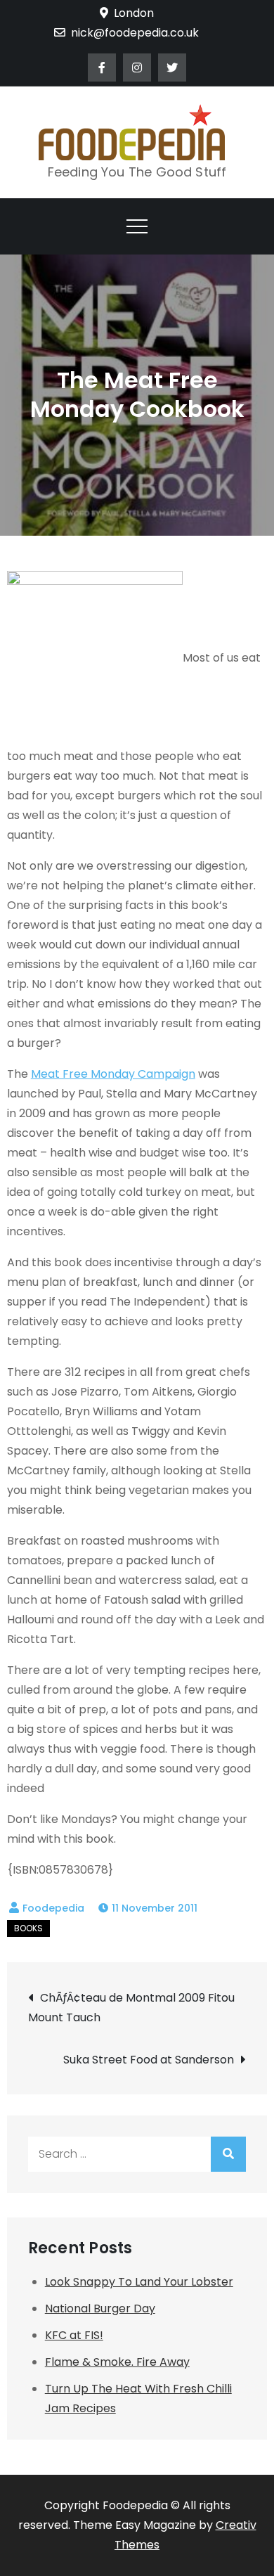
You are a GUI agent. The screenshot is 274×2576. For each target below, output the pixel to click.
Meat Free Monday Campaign (113, 1074)
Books (28, 1928)
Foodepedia (53, 1908)
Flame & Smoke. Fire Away (117, 2362)
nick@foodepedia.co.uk (135, 33)
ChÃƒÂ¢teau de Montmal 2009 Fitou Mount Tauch (131, 2008)
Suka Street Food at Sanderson (149, 2060)
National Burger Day (100, 2308)
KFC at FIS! (74, 2335)
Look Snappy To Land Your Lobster (139, 2282)
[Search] (228, 2154)
